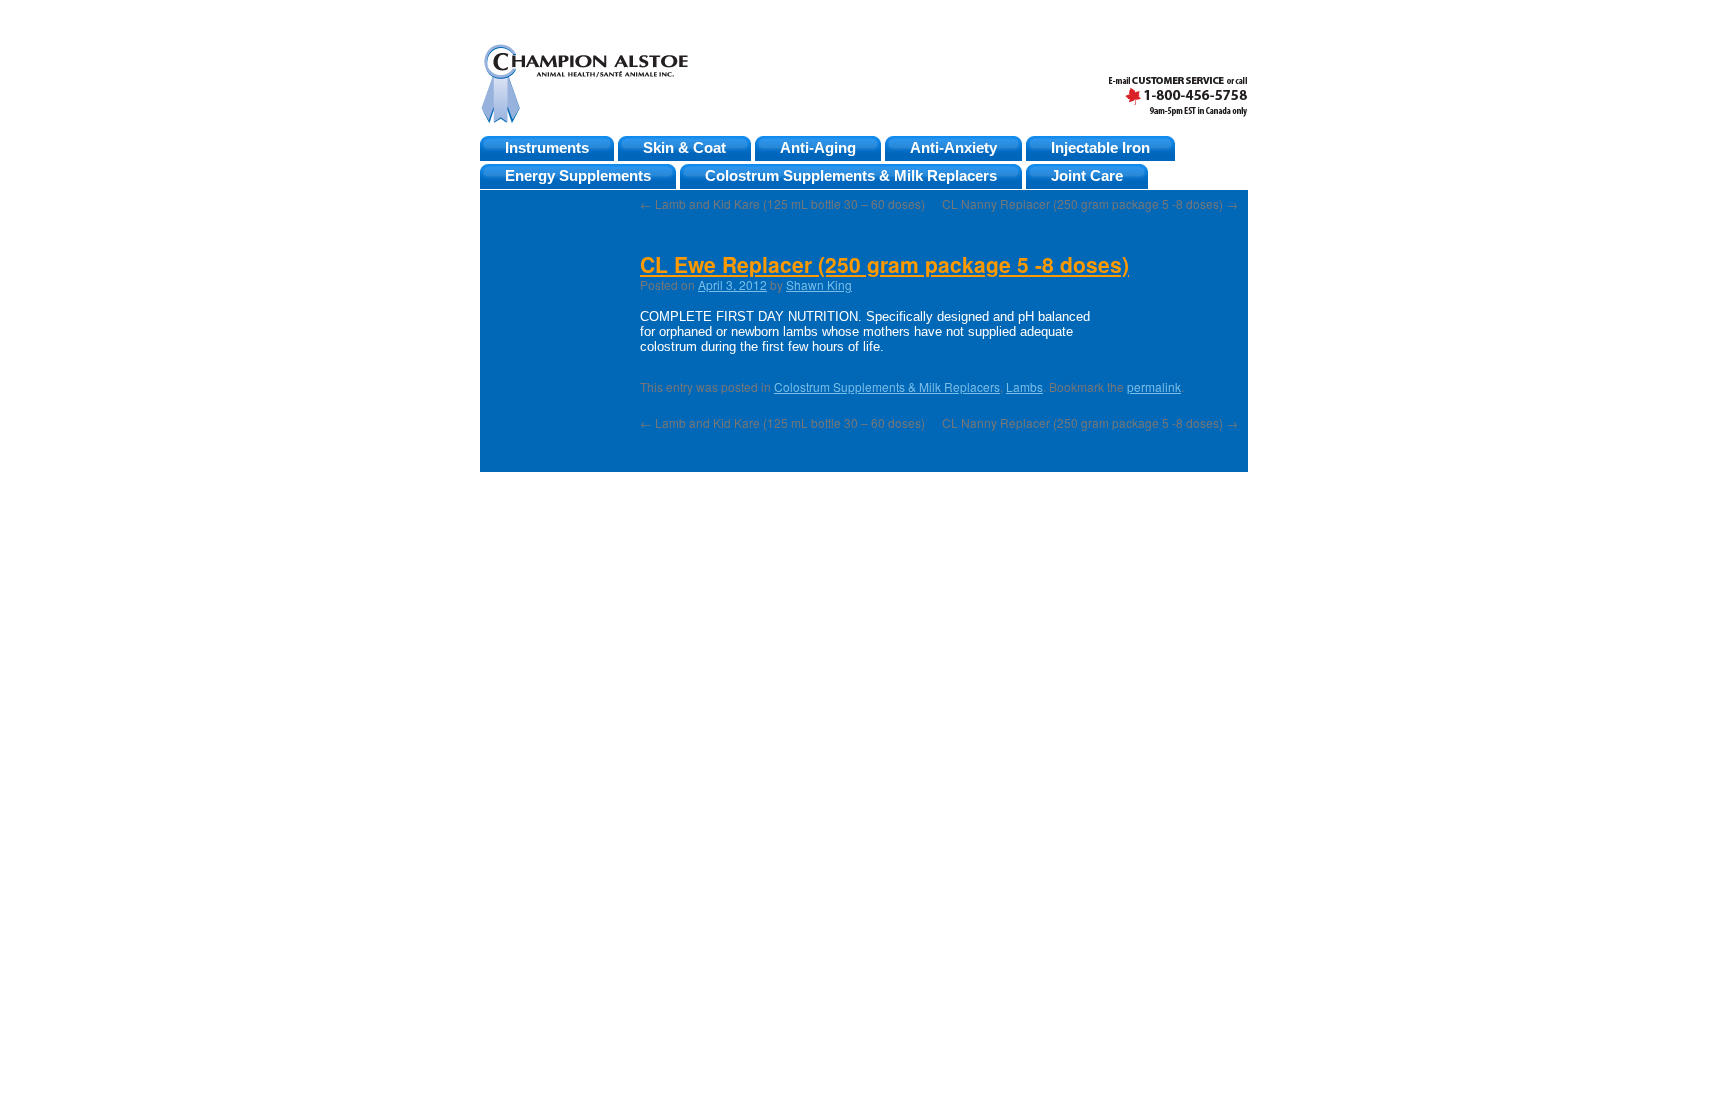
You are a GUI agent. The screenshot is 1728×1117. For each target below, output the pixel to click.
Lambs (1024, 386)
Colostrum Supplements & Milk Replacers (851, 176)
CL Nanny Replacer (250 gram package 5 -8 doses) (1090, 203)
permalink (1154, 386)
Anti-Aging (818, 148)
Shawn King (819, 284)
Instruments (547, 148)
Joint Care (1087, 176)
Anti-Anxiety (953, 148)
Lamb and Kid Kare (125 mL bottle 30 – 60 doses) (782, 203)
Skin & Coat (684, 148)
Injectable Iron (1100, 148)
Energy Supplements (578, 176)
